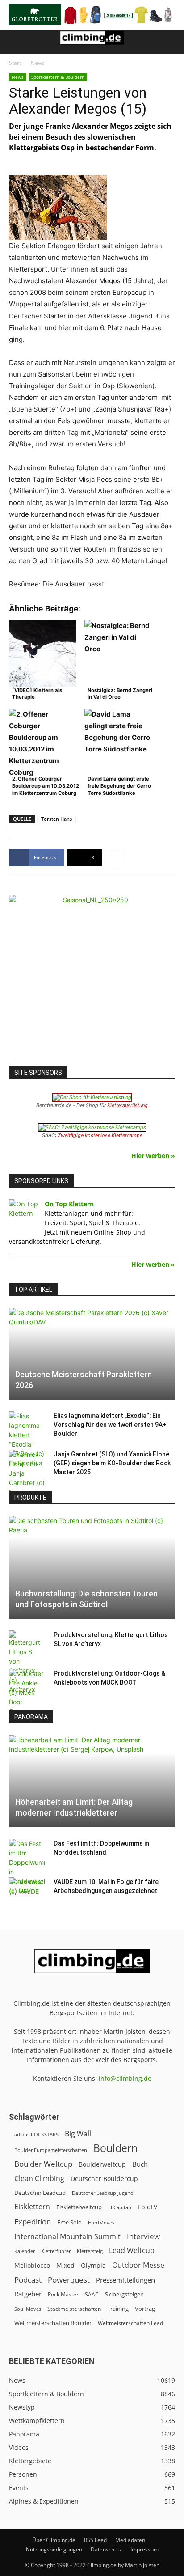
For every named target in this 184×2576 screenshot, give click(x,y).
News (38, 63)
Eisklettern (32, 2207)
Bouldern (115, 2148)
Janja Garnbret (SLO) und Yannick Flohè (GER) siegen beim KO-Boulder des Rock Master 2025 (112, 1463)
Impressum (144, 2549)
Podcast (28, 2280)
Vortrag (145, 2309)
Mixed (65, 2266)
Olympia (93, 2265)
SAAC (92, 2294)
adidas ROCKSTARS (36, 2134)
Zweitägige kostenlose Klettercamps (100, 1135)
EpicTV (147, 2207)
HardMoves (101, 2222)
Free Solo (69, 2222)
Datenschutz (106, 2549)
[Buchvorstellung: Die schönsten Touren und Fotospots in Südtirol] (92, 1567)
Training (118, 2309)
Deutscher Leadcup (40, 2193)
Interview (143, 2236)
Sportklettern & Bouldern (58, 77)
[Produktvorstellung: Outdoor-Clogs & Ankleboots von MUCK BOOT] (27, 1692)
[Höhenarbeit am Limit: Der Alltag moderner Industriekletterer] (92, 1781)
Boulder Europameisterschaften (51, 2150)
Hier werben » (153, 1156)
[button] (15, 42)
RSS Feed (95, 2540)
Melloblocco (32, 2265)
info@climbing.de (125, 2078)
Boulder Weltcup (43, 2164)
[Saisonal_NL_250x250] (92, 978)
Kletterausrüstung (128, 1105)
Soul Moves (28, 2309)
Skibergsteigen (124, 2294)
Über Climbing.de (54, 2540)
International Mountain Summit (67, 2237)
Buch (140, 2164)
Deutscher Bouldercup (104, 2179)
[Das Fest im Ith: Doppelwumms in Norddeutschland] (27, 1867)
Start (15, 63)
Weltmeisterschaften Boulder (53, 2323)
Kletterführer (56, 2251)
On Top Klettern (69, 1204)
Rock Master (63, 2294)
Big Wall (78, 2134)
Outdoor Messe (138, 2265)
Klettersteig (90, 2251)
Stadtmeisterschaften (74, 2309)
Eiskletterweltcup (79, 2207)
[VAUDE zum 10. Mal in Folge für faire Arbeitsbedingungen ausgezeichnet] (27, 1891)
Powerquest (69, 2280)
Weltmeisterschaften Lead (130, 2323)
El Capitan (120, 2207)
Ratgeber (28, 2294)
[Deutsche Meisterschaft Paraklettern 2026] (92, 1354)
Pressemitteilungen (125, 2280)
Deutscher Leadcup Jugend (103, 2193)
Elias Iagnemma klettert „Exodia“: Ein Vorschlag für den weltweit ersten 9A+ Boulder (110, 1425)
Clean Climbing (39, 2179)
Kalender (25, 2251)
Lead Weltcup (132, 2251)
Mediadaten (130, 2540)
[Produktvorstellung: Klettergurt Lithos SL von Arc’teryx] (27, 1662)
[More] (114, 857)
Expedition (33, 2222)
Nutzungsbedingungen (54, 2549)
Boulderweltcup (102, 2164)
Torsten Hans (56, 819)
